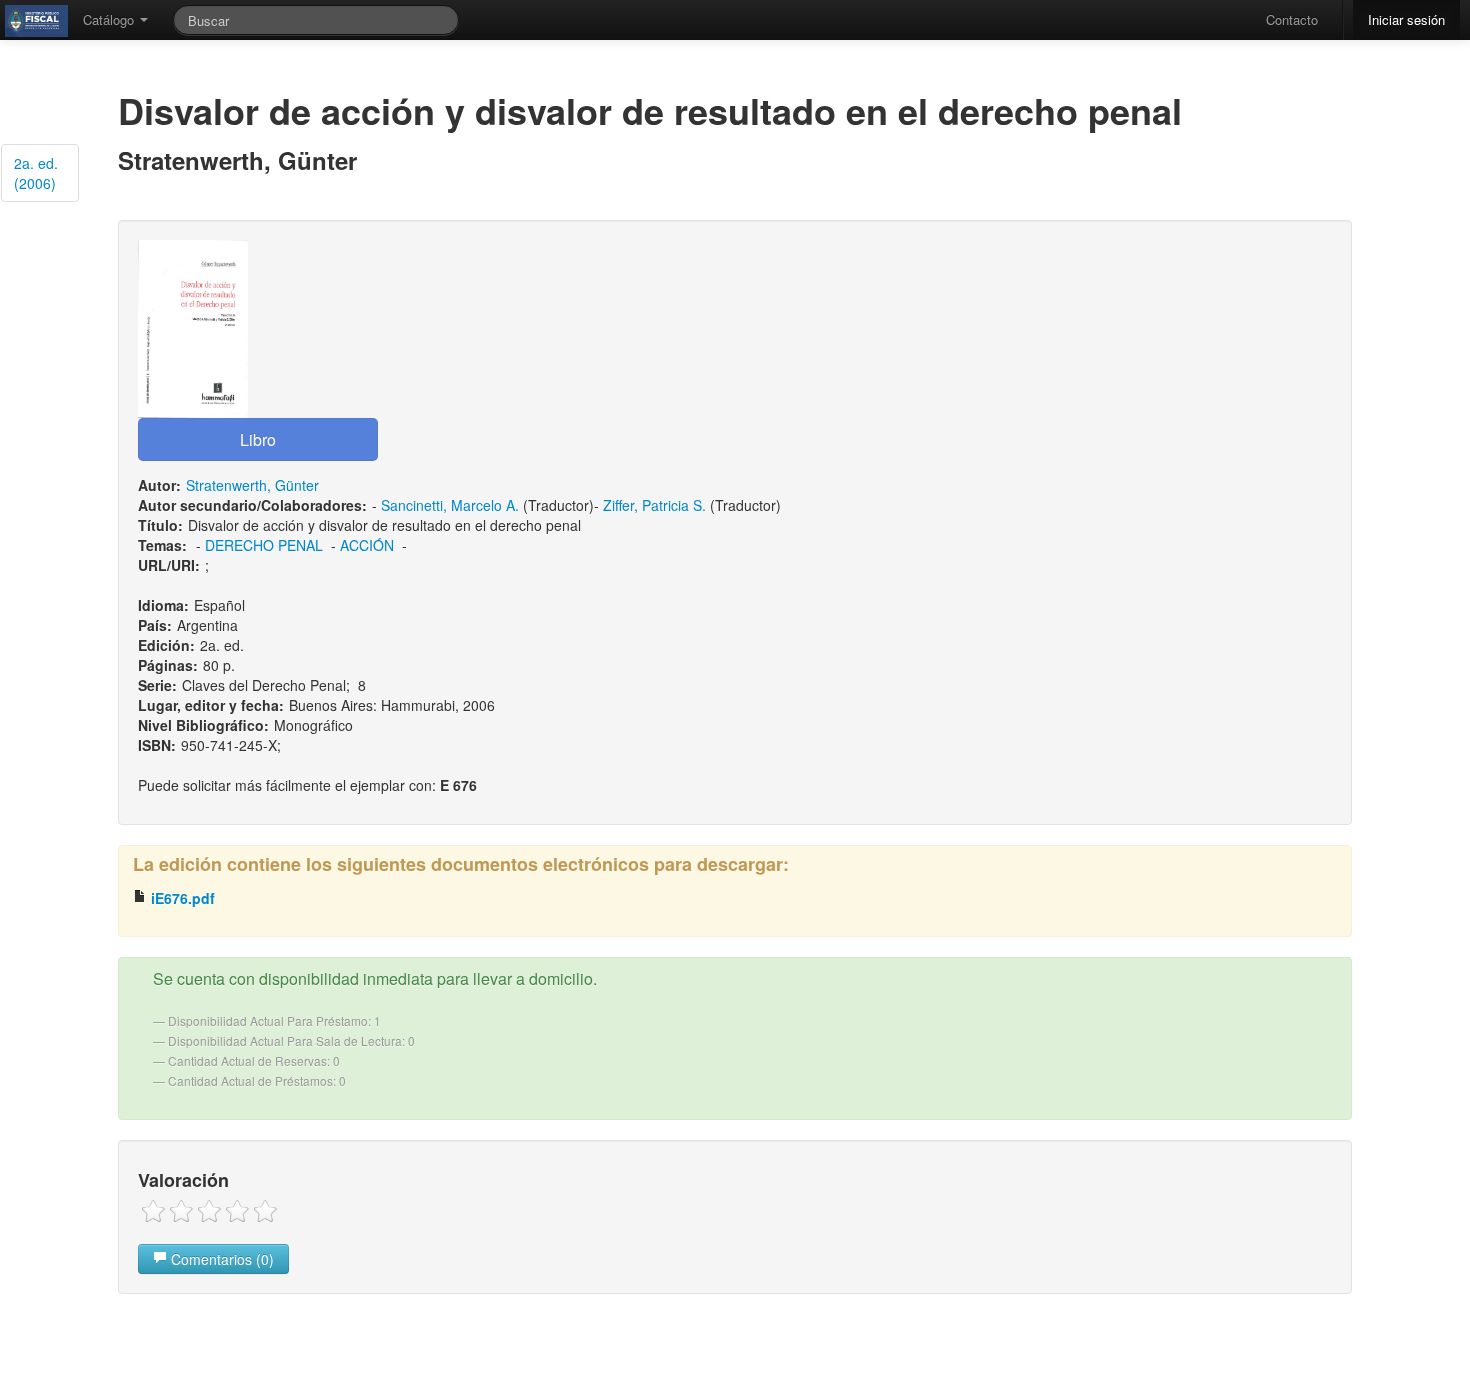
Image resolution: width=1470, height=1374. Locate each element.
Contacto (1292, 19)
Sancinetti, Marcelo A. (450, 505)
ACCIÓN (367, 545)
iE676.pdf (181, 898)
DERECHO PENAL (264, 545)
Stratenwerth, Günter (252, 485)
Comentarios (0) (220, 1259)
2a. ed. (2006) (36, 173)
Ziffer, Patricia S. (654, 505)
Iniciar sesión (1406, 19)
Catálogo (110, 19)
